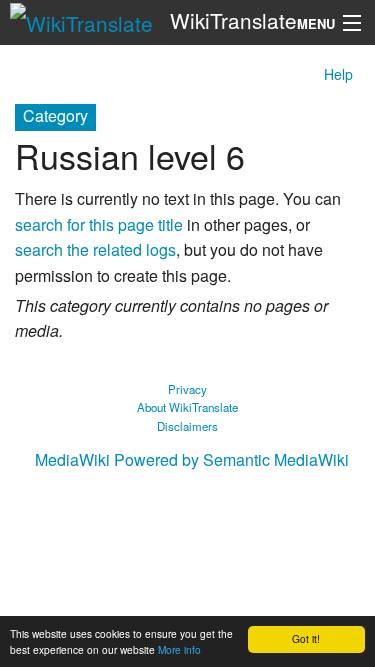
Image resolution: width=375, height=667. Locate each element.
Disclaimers (187, 426)
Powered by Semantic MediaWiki (231, 459)
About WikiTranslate (187, 407)
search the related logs (95, 249)
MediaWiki (72, 459)
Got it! (306, 638)
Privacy (187, 389)
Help (338, 74)
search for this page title (99, 224)
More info (179, 649)
